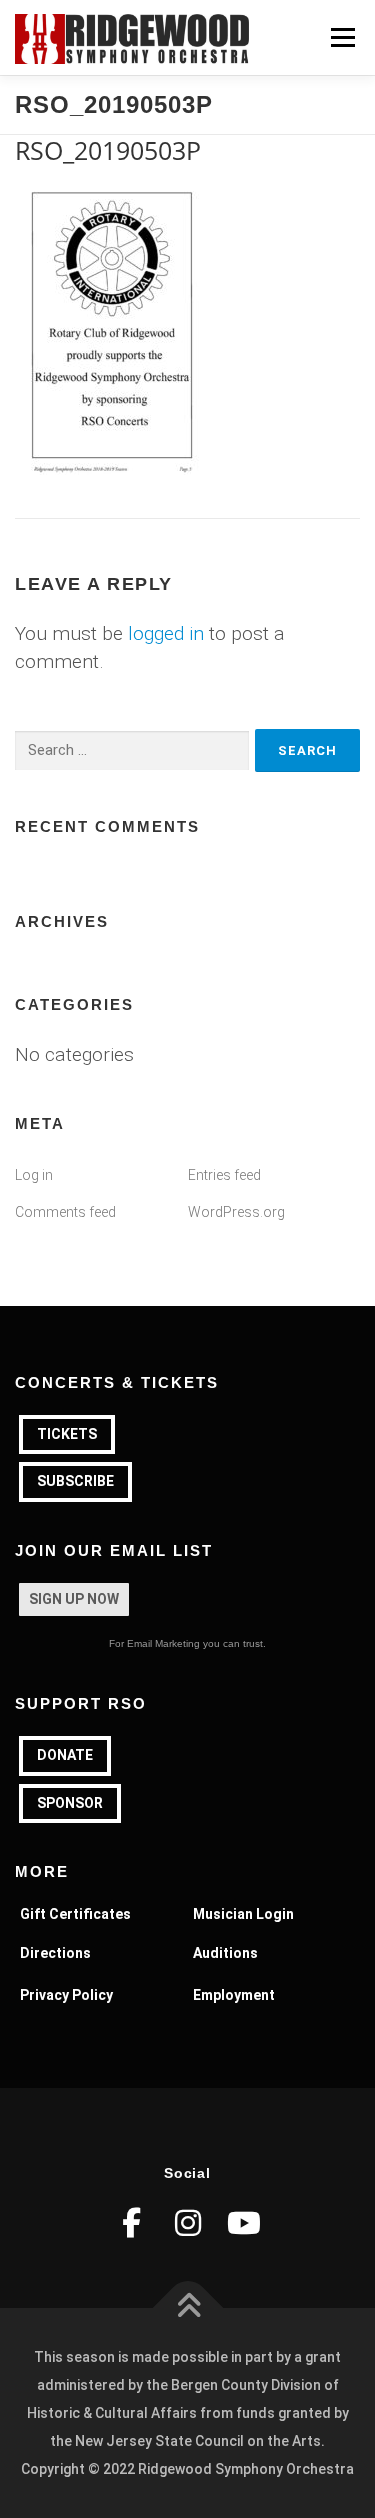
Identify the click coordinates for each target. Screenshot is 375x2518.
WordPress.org (236, 1212)
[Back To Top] (187, 2308)
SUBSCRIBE (75, 1481)
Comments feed (65, 1212)
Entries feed (224, 1175)
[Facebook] (132, 2223)
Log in (34, 1175)
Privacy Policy (66, 1995)
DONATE (65, 1755)
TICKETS (67, 1434)
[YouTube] (244, 2223)
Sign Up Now (74, 1599)
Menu (342, 37)
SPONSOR (70, 1803)
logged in (166, 633)
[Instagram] (188, 2223)
